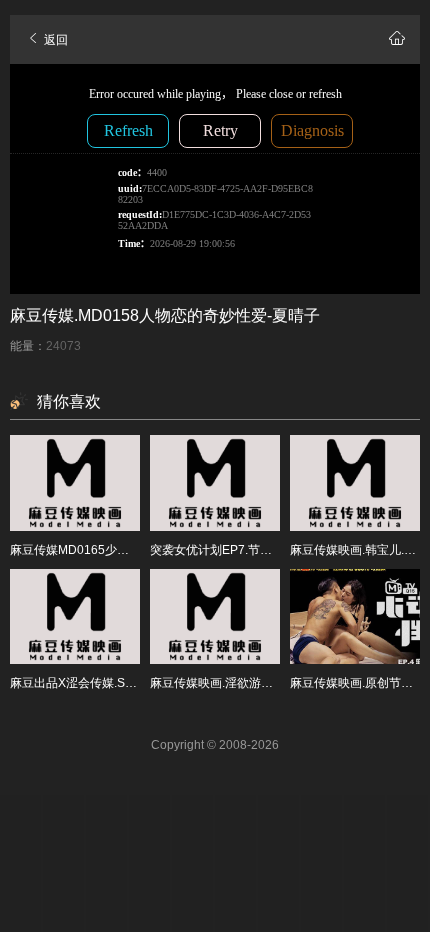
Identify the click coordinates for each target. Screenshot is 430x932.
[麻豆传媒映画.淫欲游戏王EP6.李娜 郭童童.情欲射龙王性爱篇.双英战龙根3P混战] (215, 617)
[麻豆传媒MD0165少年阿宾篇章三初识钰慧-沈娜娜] (75, 483)
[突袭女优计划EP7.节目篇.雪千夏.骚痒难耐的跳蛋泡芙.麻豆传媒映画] (215, 483)
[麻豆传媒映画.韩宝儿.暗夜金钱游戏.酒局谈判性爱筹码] (355, 483)
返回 (54, 40)
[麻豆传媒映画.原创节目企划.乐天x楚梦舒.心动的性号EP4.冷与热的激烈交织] (355, 617)
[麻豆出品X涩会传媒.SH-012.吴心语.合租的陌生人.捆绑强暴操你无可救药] (75, 617)
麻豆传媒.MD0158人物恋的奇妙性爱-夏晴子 (165, 315)
